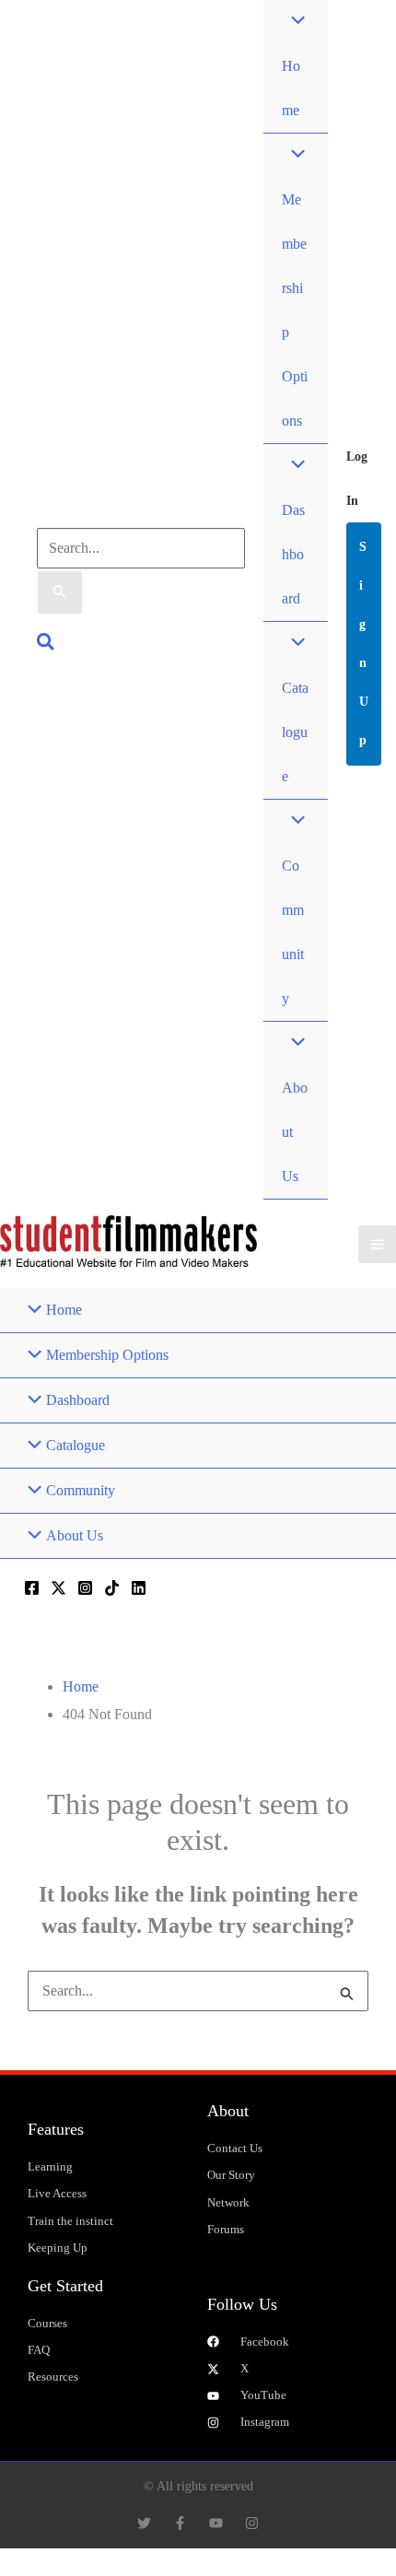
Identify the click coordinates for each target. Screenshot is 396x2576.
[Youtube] (216, 2523)
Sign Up (364, 644)
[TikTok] (112, 1588)
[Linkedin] (139, 1588)
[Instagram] (85, 1588)
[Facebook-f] (180, 2523)
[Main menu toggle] (377, 1244)
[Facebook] (32, 1588)
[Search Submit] (60, 592)
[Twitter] (58, 1588)
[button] (47, 644)
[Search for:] (198, 1991)
